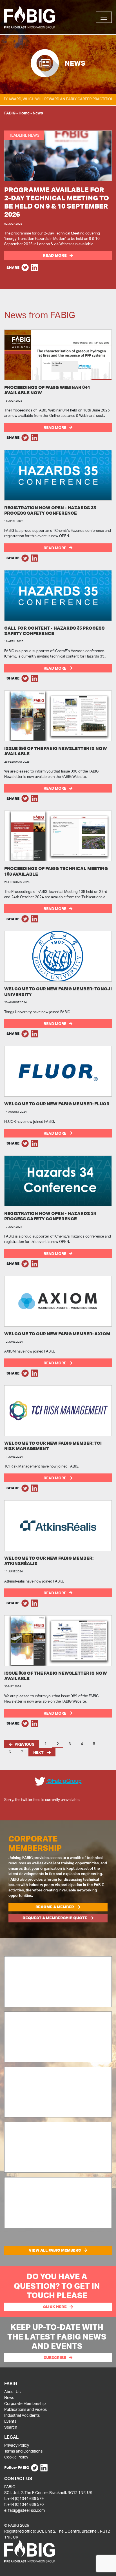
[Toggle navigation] (104, 17)
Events (10, 2421)
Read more (55, 255)
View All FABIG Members (55, 2250)
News (9, 2397)
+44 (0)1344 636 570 (25, 2504)
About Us (12, 2392)
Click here (55, 2307)
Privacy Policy (17, 2445)
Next (39, 1752)
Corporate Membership (25, 2403)
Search (11, 2427)
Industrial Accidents (22, 2415)
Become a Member (55, 1907)
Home (24, 113)
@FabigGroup (64, 1781)
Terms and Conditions (23, 2451)
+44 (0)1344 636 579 (25, 2498)
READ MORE (55, 427)
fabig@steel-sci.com (26, 2510)
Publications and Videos (25, 2409)
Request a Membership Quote (55, 1918)
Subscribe (55, 2358)
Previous (24, 1744)
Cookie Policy (16, 2457)
